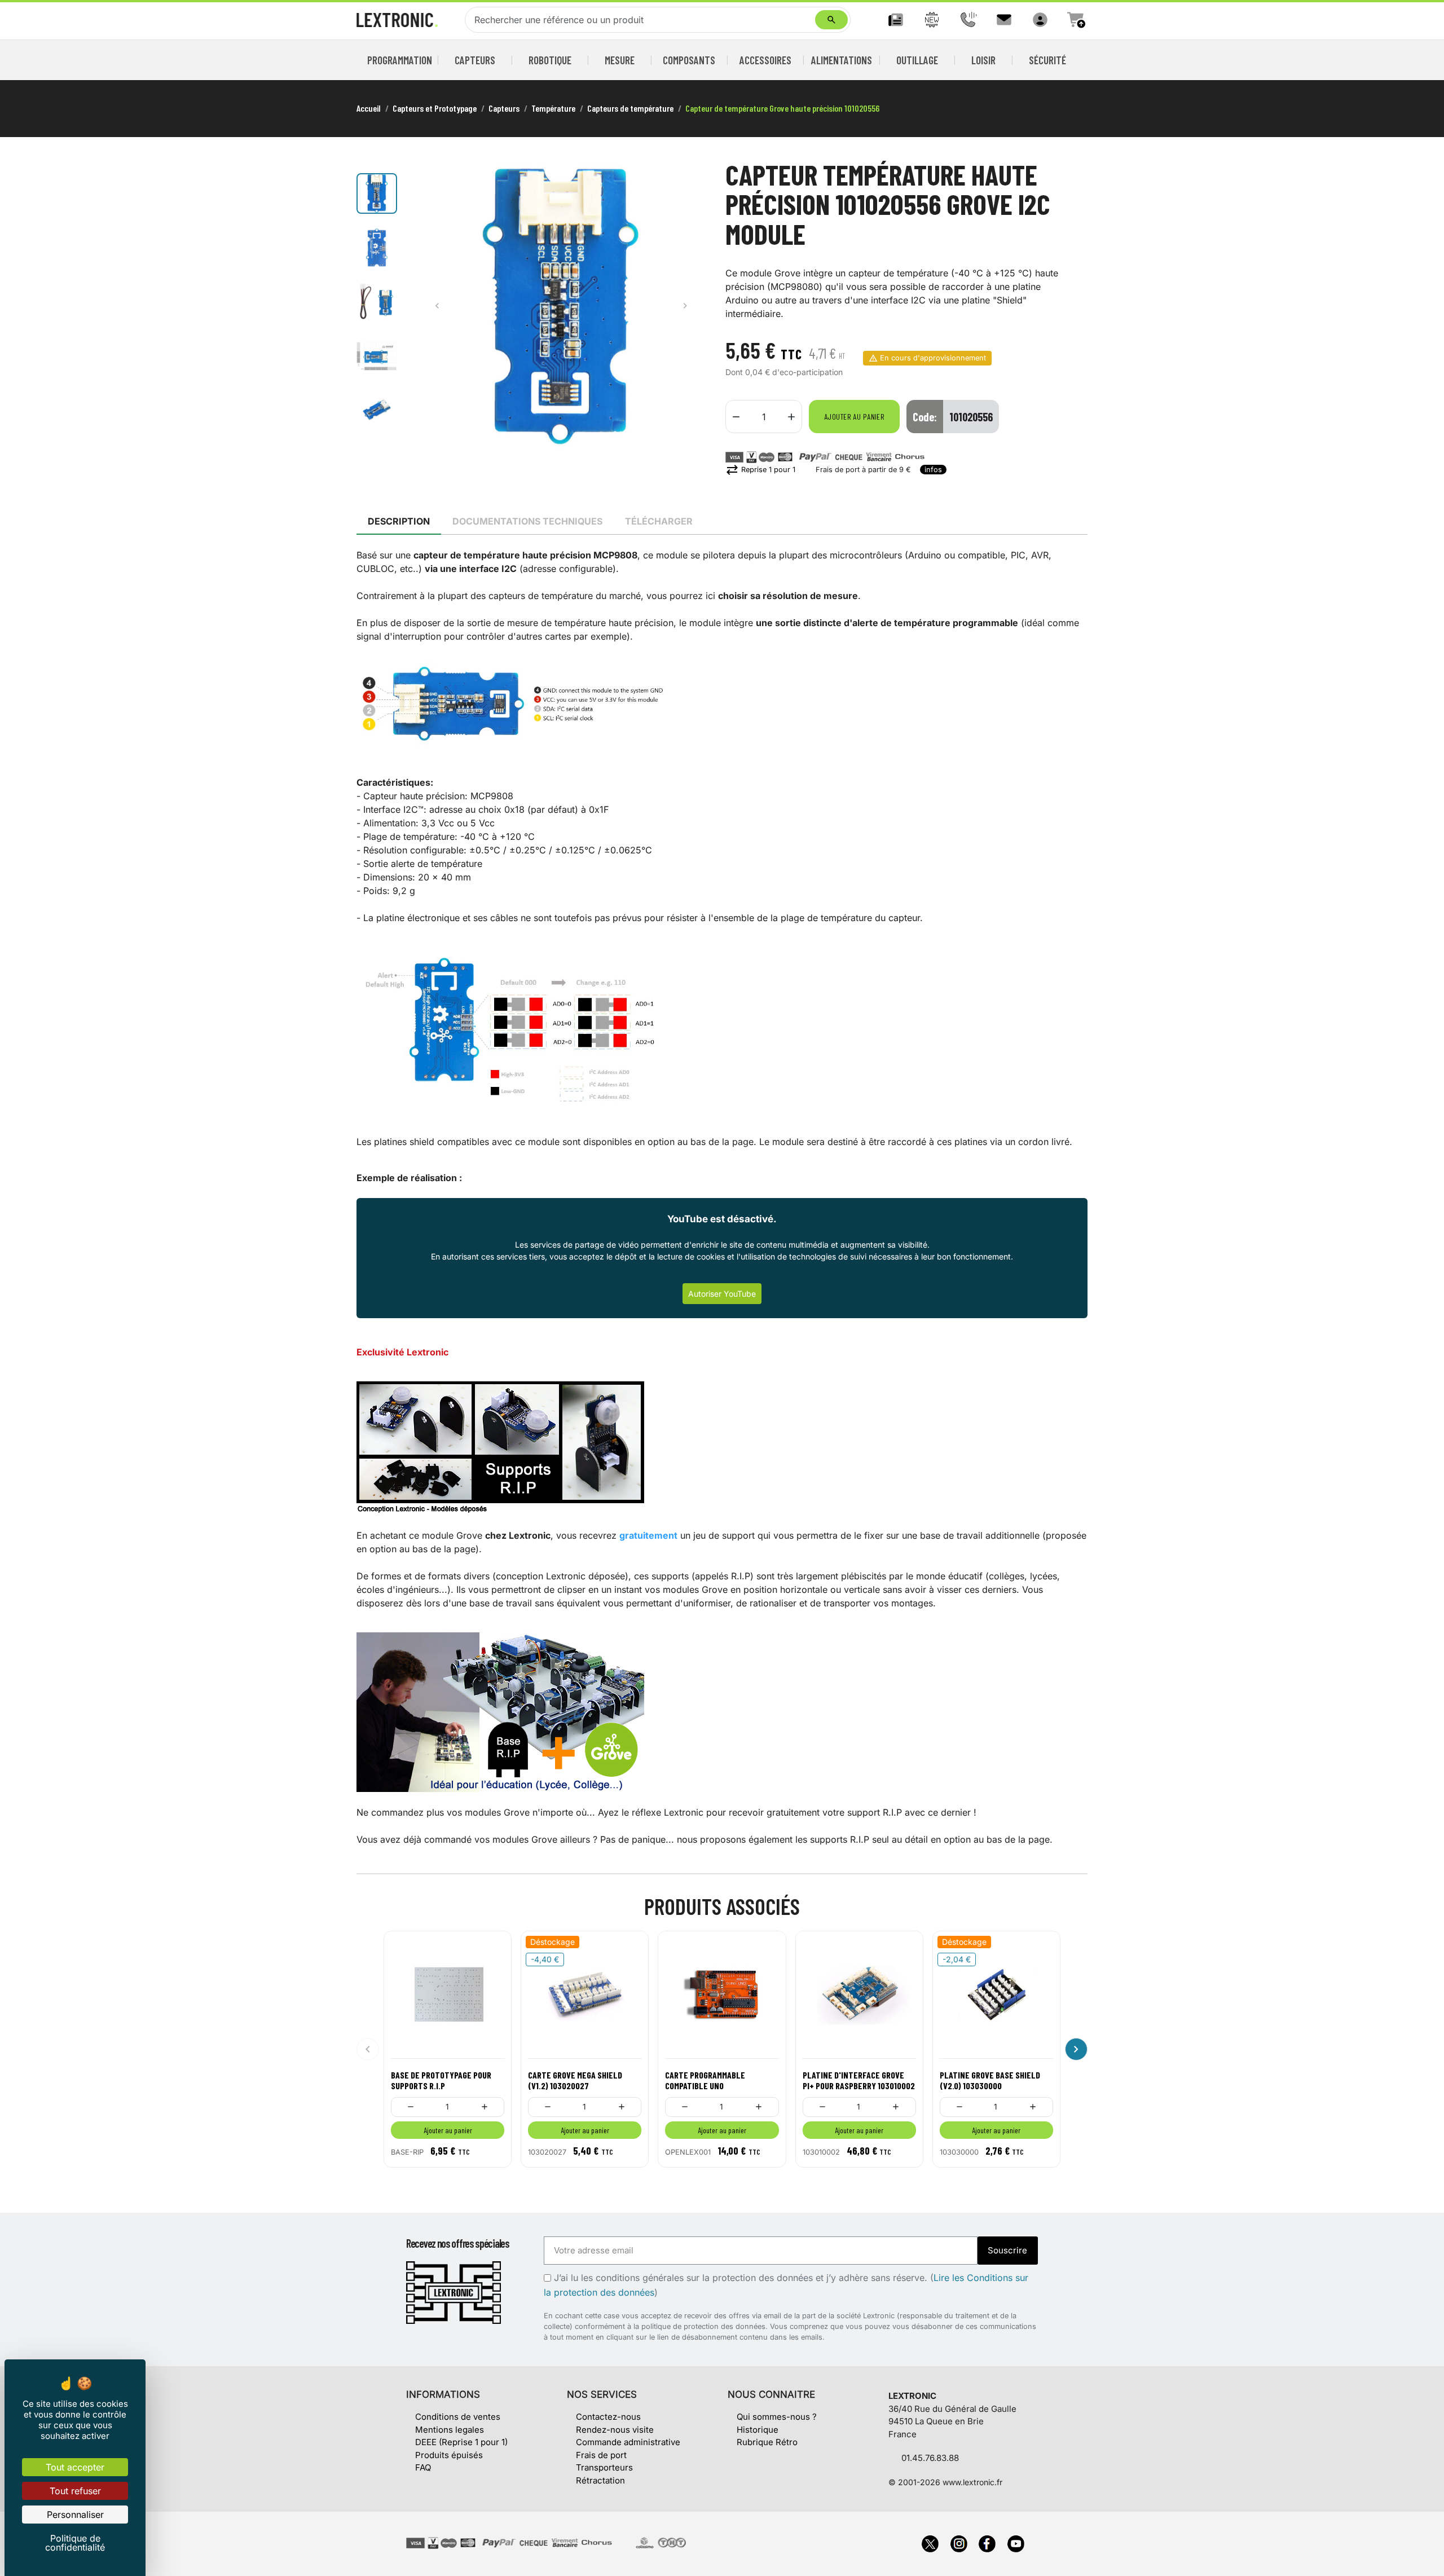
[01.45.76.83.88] (968, 20)
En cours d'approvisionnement (933, 358)
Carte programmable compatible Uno (705, 2080)
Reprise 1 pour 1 (760, 470)
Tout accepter (75, 2467)
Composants (689, 60)
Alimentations (842, 60)
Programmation (400, 60)
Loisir (983, 60)
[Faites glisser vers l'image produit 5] (377, 410)
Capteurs (475, 60)
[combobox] (642, 20)
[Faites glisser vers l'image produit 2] (377, 248)
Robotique (550, 60)
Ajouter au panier (854, 417)
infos (933, 470)
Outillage (917, 60)
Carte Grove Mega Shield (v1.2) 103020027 (575, 2080)
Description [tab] (399, 521)
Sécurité (1047, 60)
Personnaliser (75, 2515)
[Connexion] (1040, 20)
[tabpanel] (722, 1197)
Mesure (620, 60)
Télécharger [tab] (659, 521)
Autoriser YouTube (722, 1294)
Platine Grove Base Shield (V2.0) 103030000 (990, 2080)
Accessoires (765, 60)
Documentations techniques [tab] (527, 521)
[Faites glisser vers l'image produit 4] (377, 356)
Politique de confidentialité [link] (75, 2543)
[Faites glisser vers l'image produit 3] (377, 302)
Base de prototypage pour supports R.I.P (441, 2080)
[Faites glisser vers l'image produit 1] (377, 193)
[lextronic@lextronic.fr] (1004, 20)
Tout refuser (75, 2491)
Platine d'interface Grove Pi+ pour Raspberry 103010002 (859, 2080)
